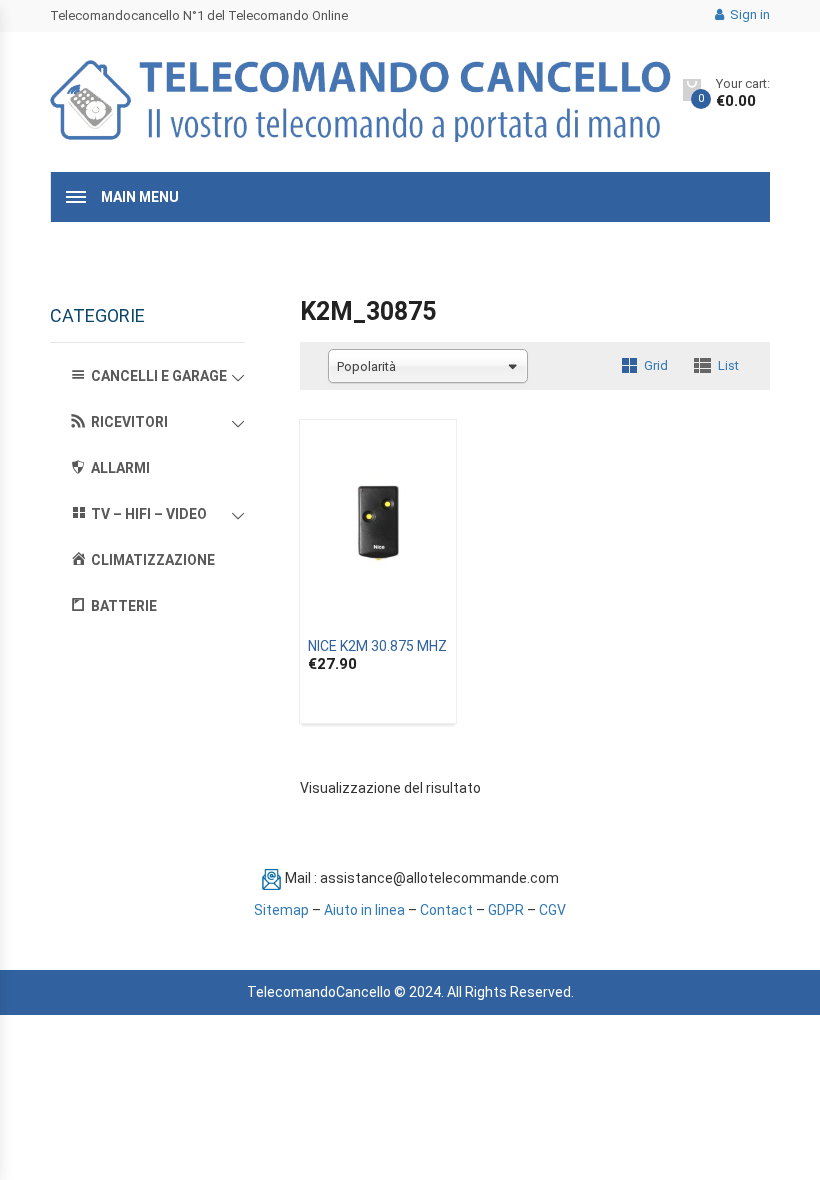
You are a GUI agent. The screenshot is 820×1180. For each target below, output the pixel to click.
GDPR (506, 910)
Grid (656, 365)
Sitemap (281, 910)
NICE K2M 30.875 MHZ (377, 646)
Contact (446, 910)
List (728, 365)
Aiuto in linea (364, 910)
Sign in (748, 14)
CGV (552, 910)
